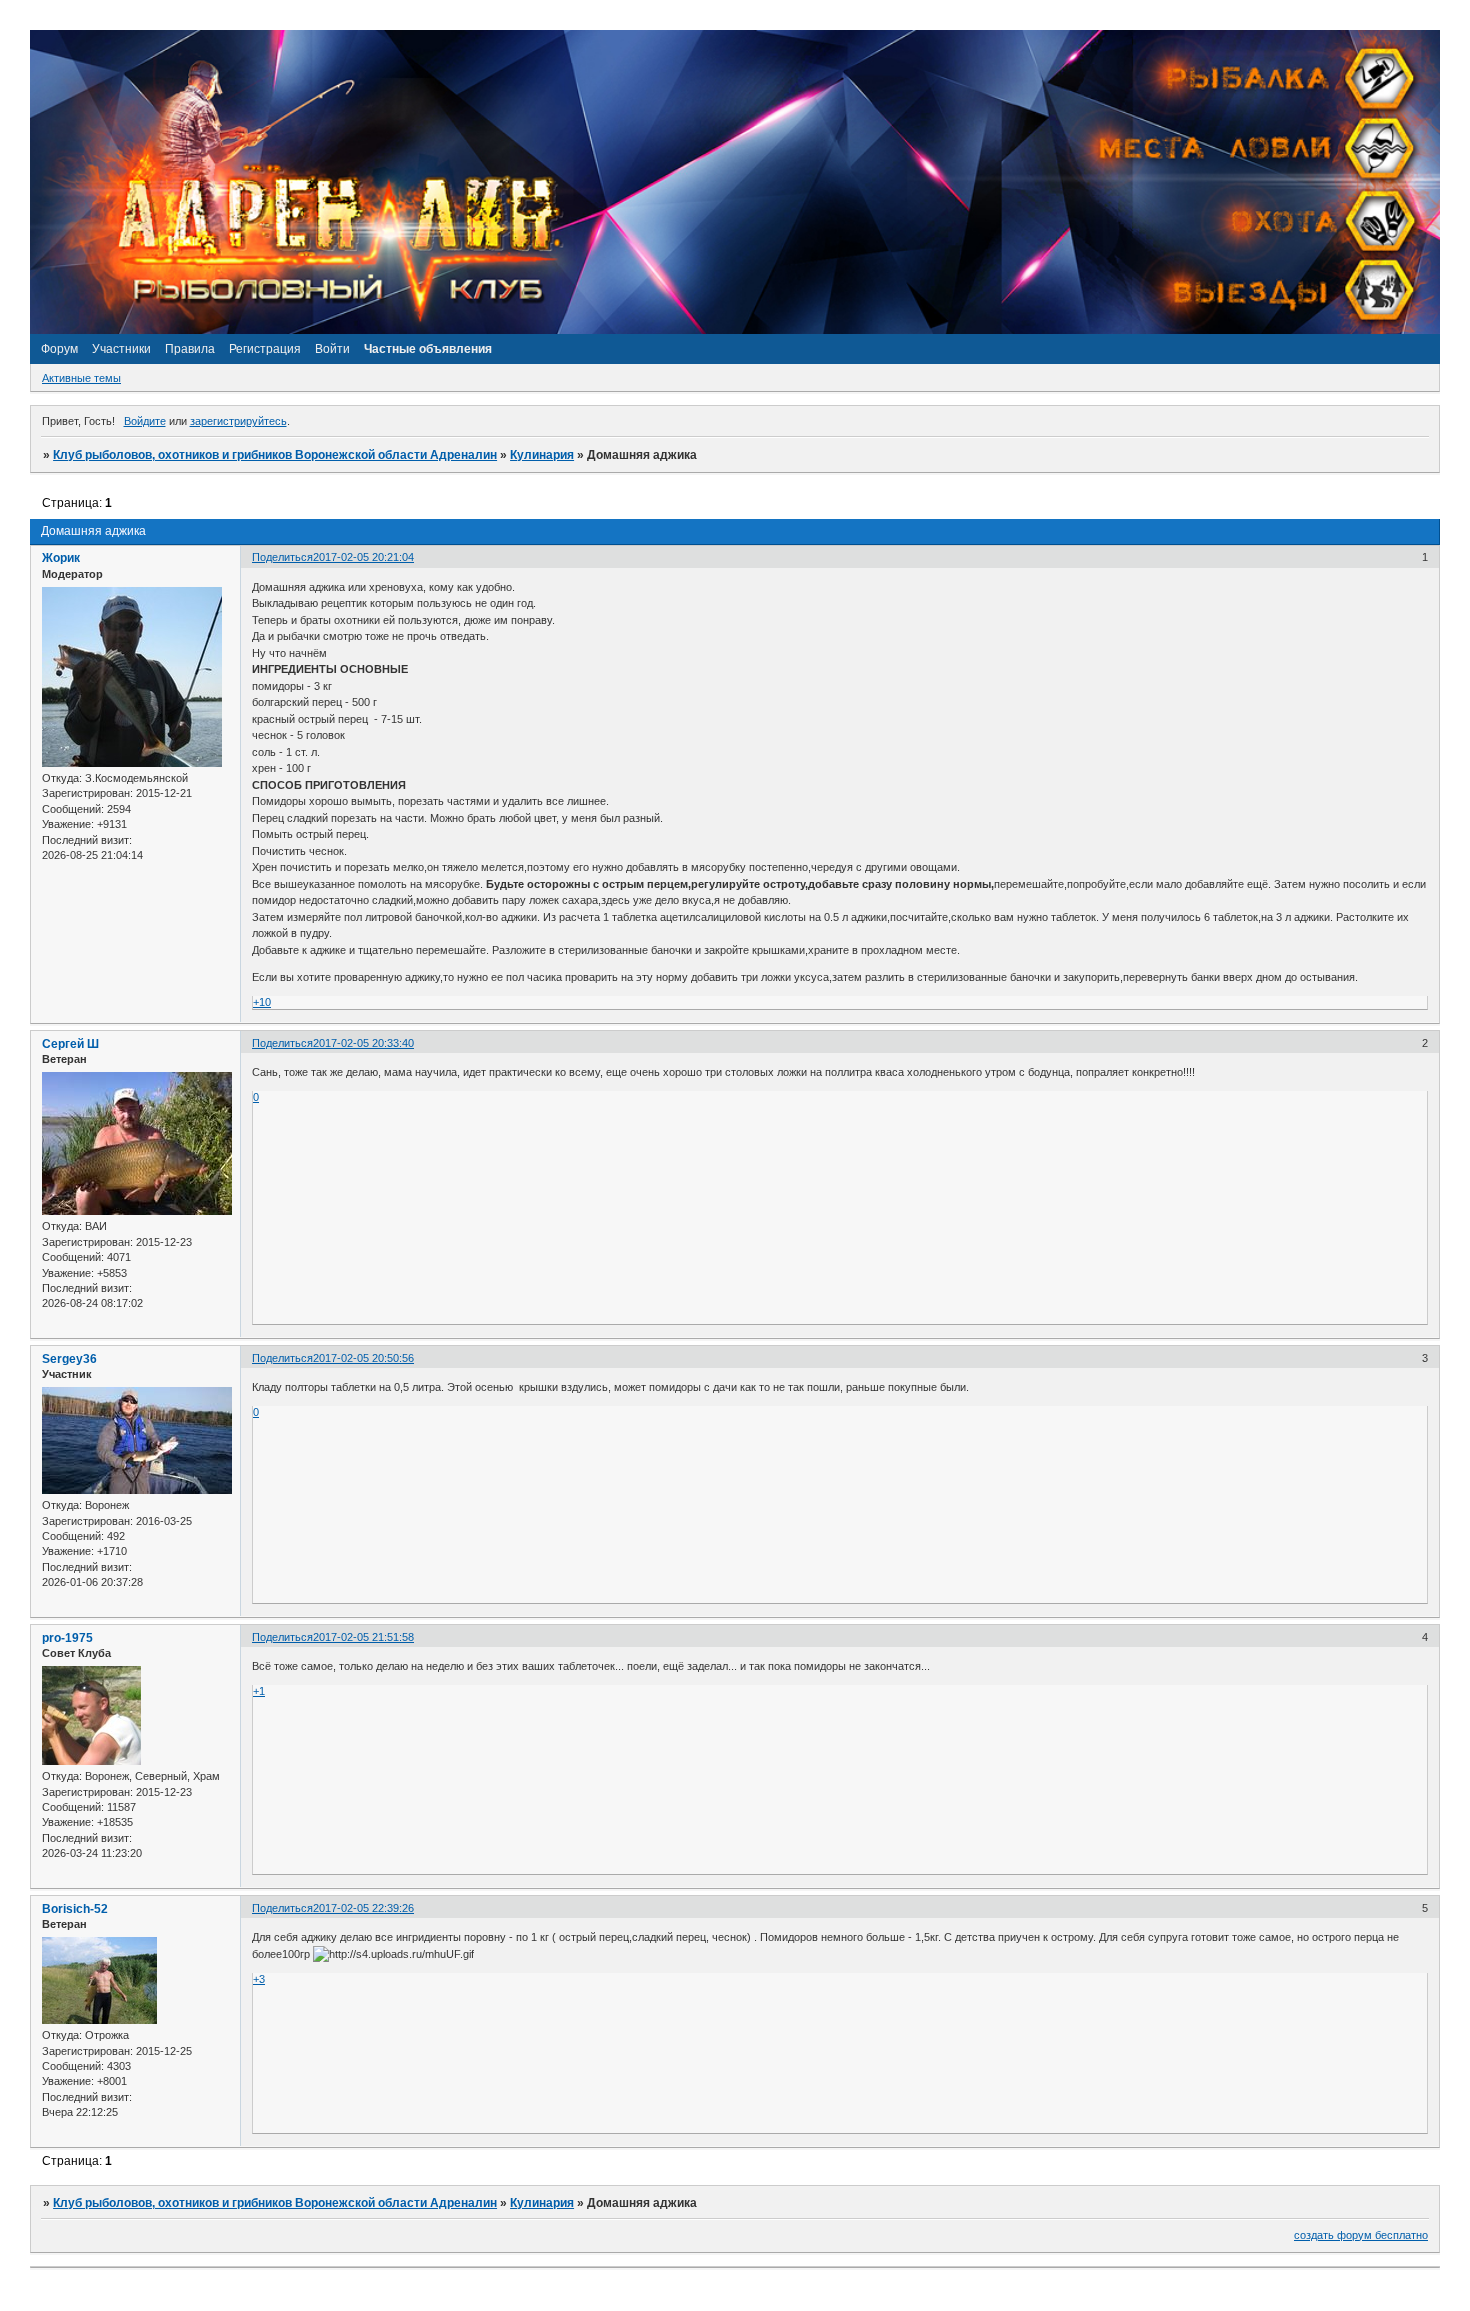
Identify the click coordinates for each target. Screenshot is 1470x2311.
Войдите (145, 421)
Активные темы (81, 378)
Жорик (61, 558)
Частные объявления (428, 349)
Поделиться (282, 557)
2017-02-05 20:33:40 (363, 1043)
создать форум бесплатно (1361, 2235)
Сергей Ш (70, 1044)
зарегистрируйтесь (238, 421)
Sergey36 (69, 1359)
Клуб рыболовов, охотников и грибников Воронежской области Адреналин (275, 455)
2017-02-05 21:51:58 (363, 1637)
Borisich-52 (75, 1909)
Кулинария (542, 455)
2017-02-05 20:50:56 (363, 1358)
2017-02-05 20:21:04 (363, 557)
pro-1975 (67, 1638)
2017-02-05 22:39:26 (363, 1908)
